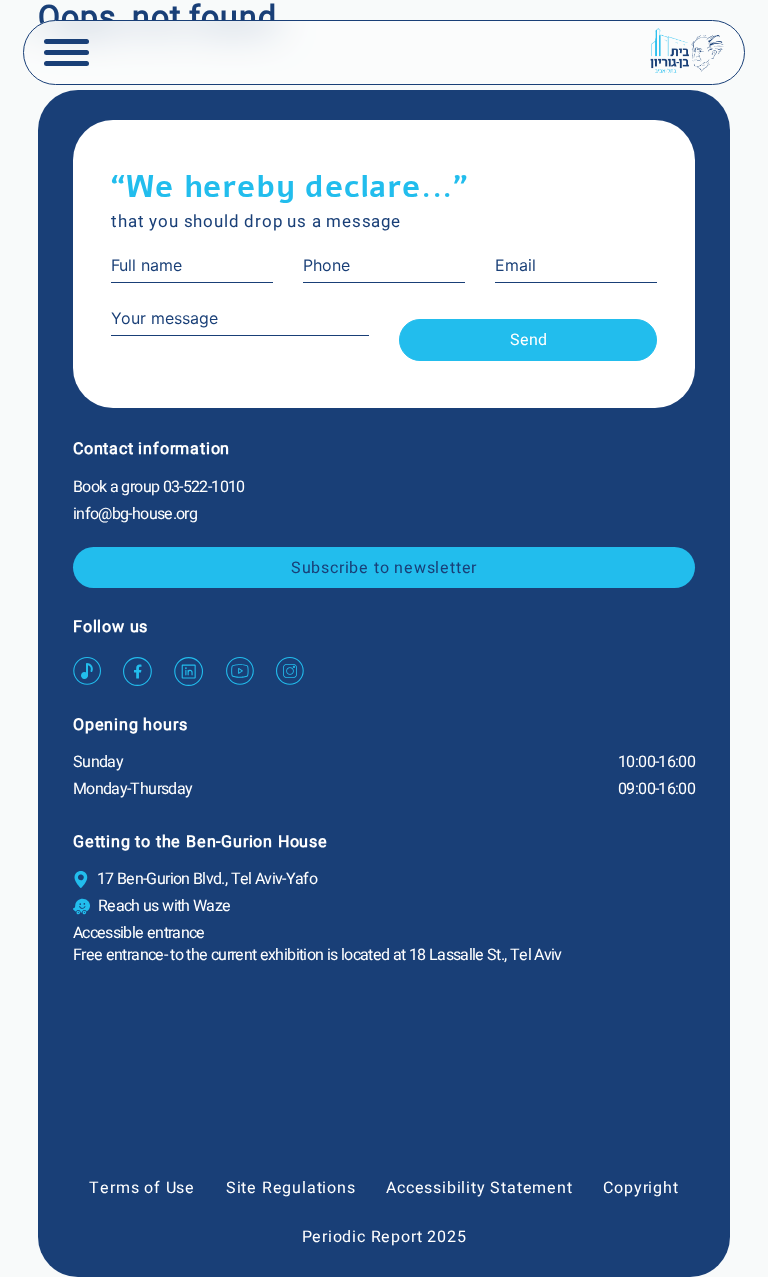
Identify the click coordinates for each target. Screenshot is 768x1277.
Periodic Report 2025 (384, 1237)
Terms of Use (142, 1188)
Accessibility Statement (479, 1188)
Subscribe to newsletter (384, 568)
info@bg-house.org (135, 514)
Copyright (640, 1188)
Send (528, 340)
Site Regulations (291, 1188)
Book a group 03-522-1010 (159, 487)
